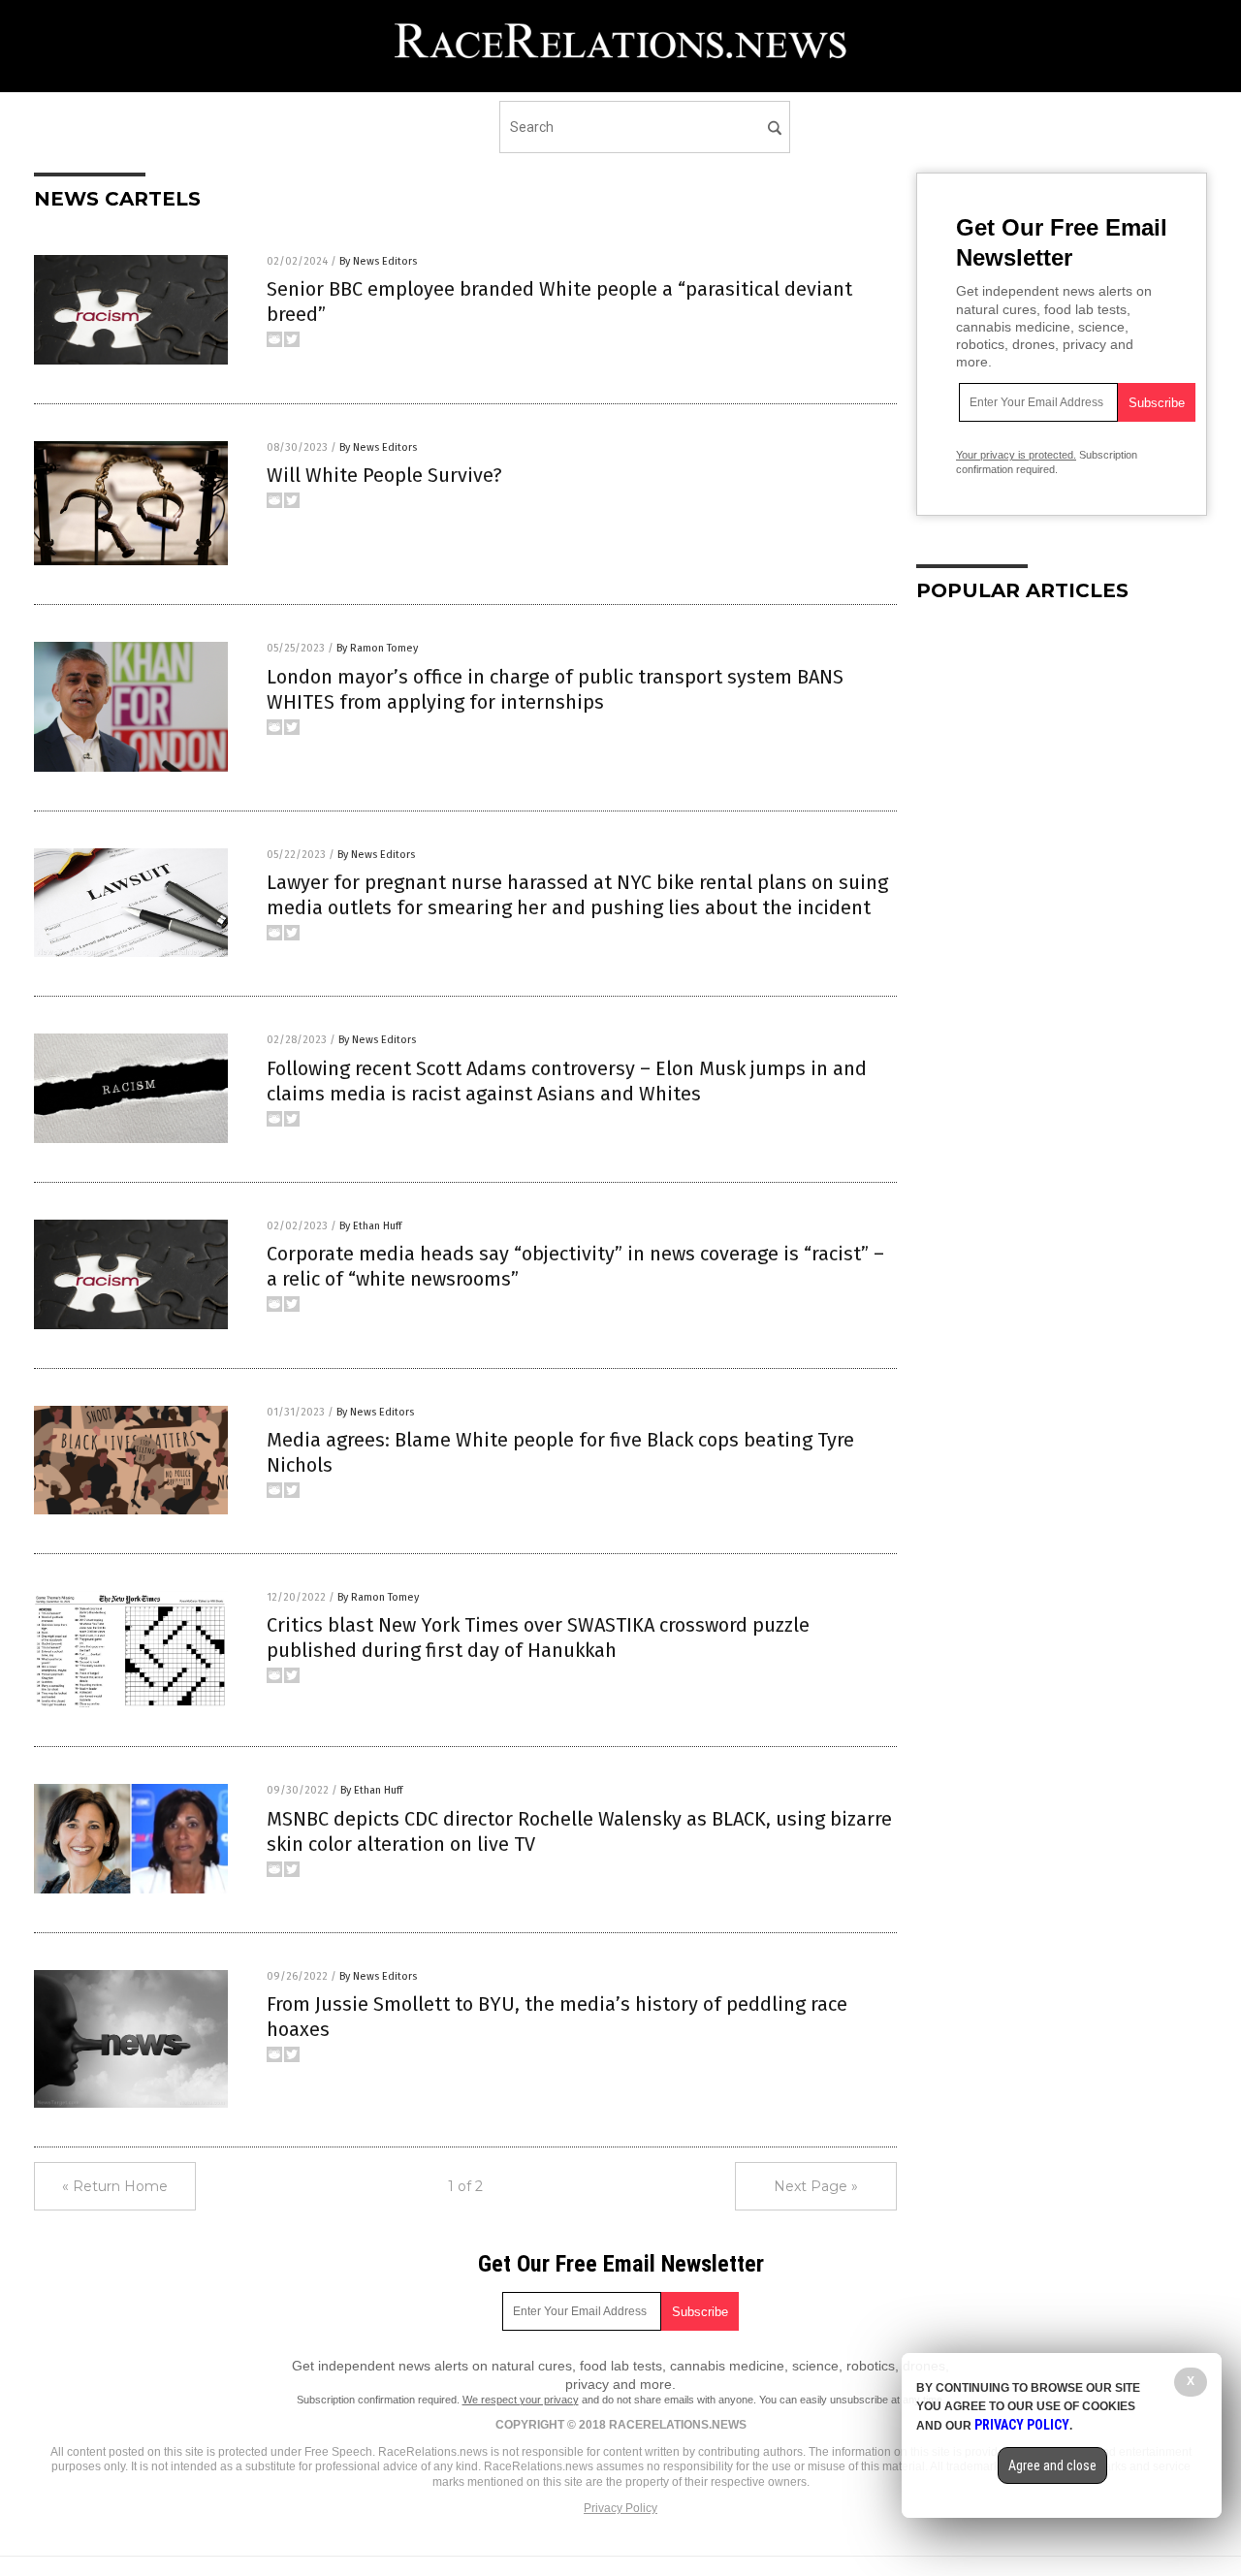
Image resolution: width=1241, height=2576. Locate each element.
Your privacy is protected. (1016, 455)
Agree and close (1052, 2465)
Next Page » (816, 2186)
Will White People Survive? (384, 475)
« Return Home (115, 2186)
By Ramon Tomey (377, 648)
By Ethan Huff (370, 1226)
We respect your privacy (521, 2400)
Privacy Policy (620, 2508)
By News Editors (378, 261)
